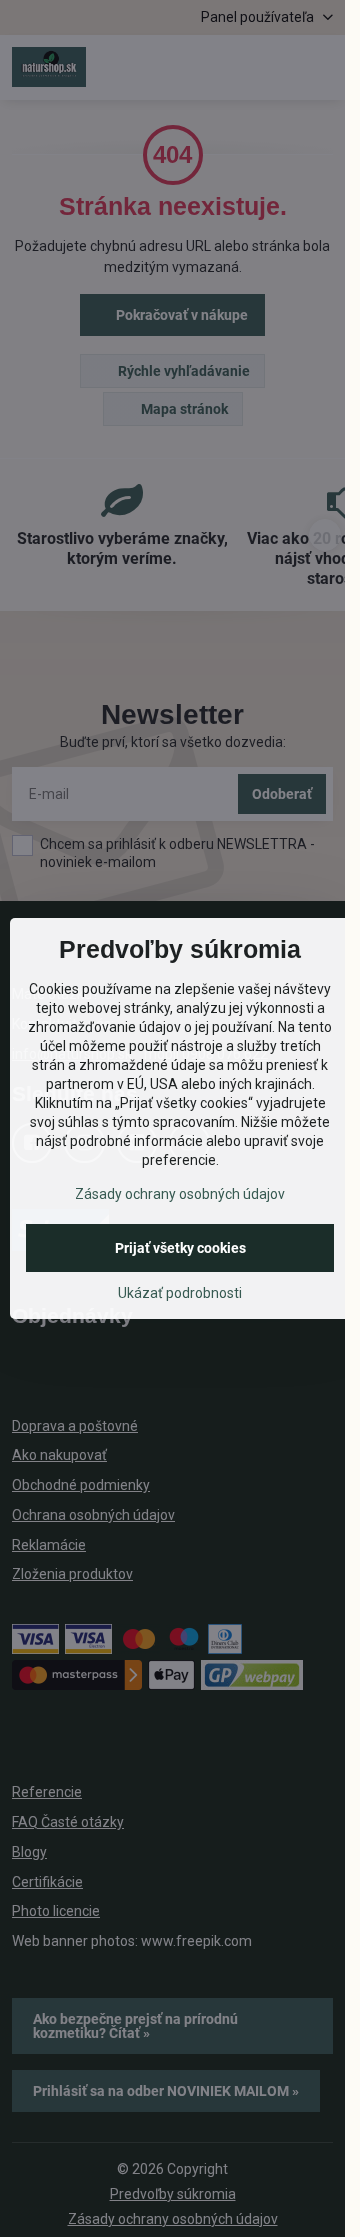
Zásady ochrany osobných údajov (180, 1194)
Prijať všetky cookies (180, 1248)
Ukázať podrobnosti (180, 1293)
